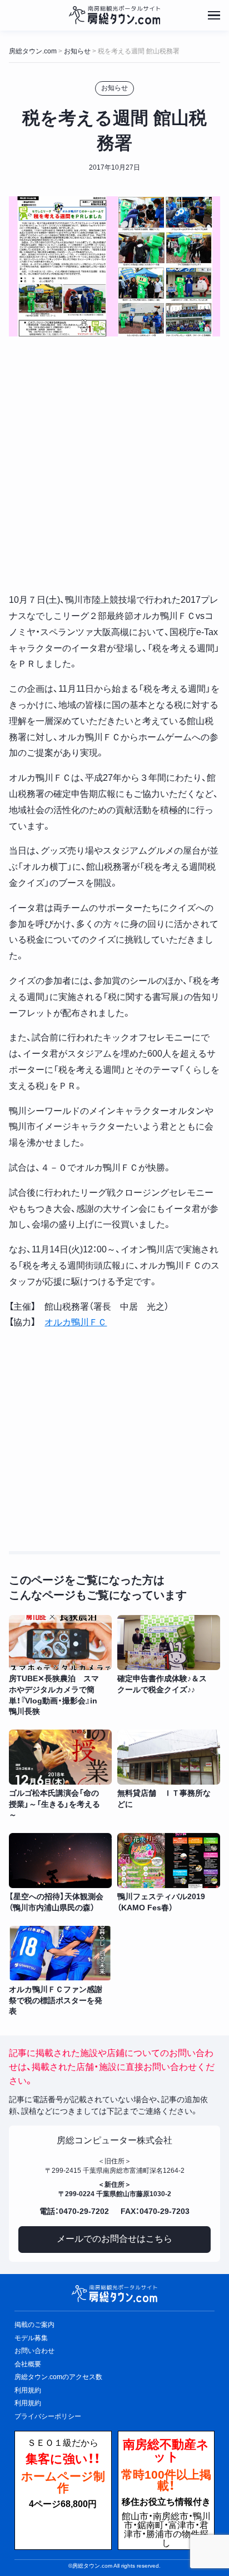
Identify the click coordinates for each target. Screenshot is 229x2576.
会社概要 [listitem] (28, 2364)
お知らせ (114, 88)
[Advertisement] (114, 465)
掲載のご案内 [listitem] (34, 2325)
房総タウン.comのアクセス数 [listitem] (58, 2377)
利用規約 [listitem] (28, 2390)
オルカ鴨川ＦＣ (76, 1322)
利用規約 (28, 2403)
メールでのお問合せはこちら (114, 2239)
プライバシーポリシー (48, 2416)
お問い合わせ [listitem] (34, 2351)
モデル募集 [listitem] (31, 2338)
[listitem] (60, 1666)
